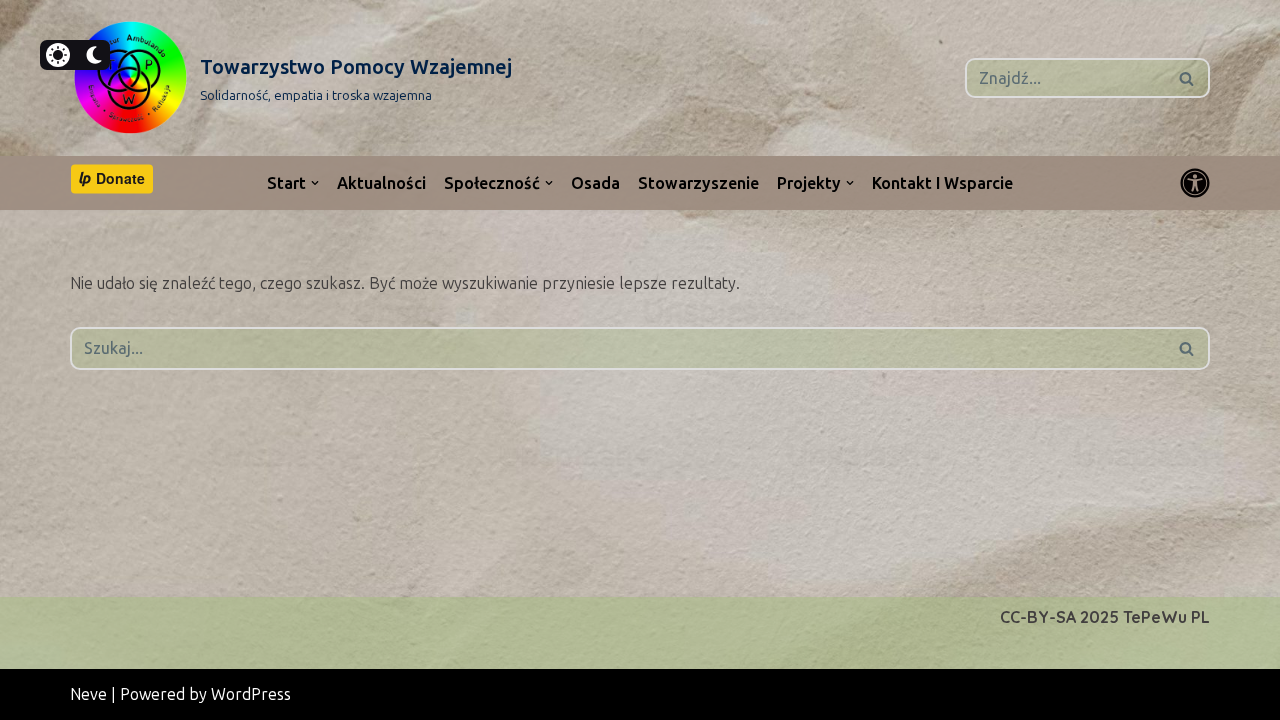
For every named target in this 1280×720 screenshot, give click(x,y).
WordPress (251, 694)
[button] (315, 183)
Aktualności (381, 183)
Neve (88, 694)
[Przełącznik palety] (1195, 183)
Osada (595, 183)
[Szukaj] (1187, 78)
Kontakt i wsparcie (942, 183)
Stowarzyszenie (698, 183)
